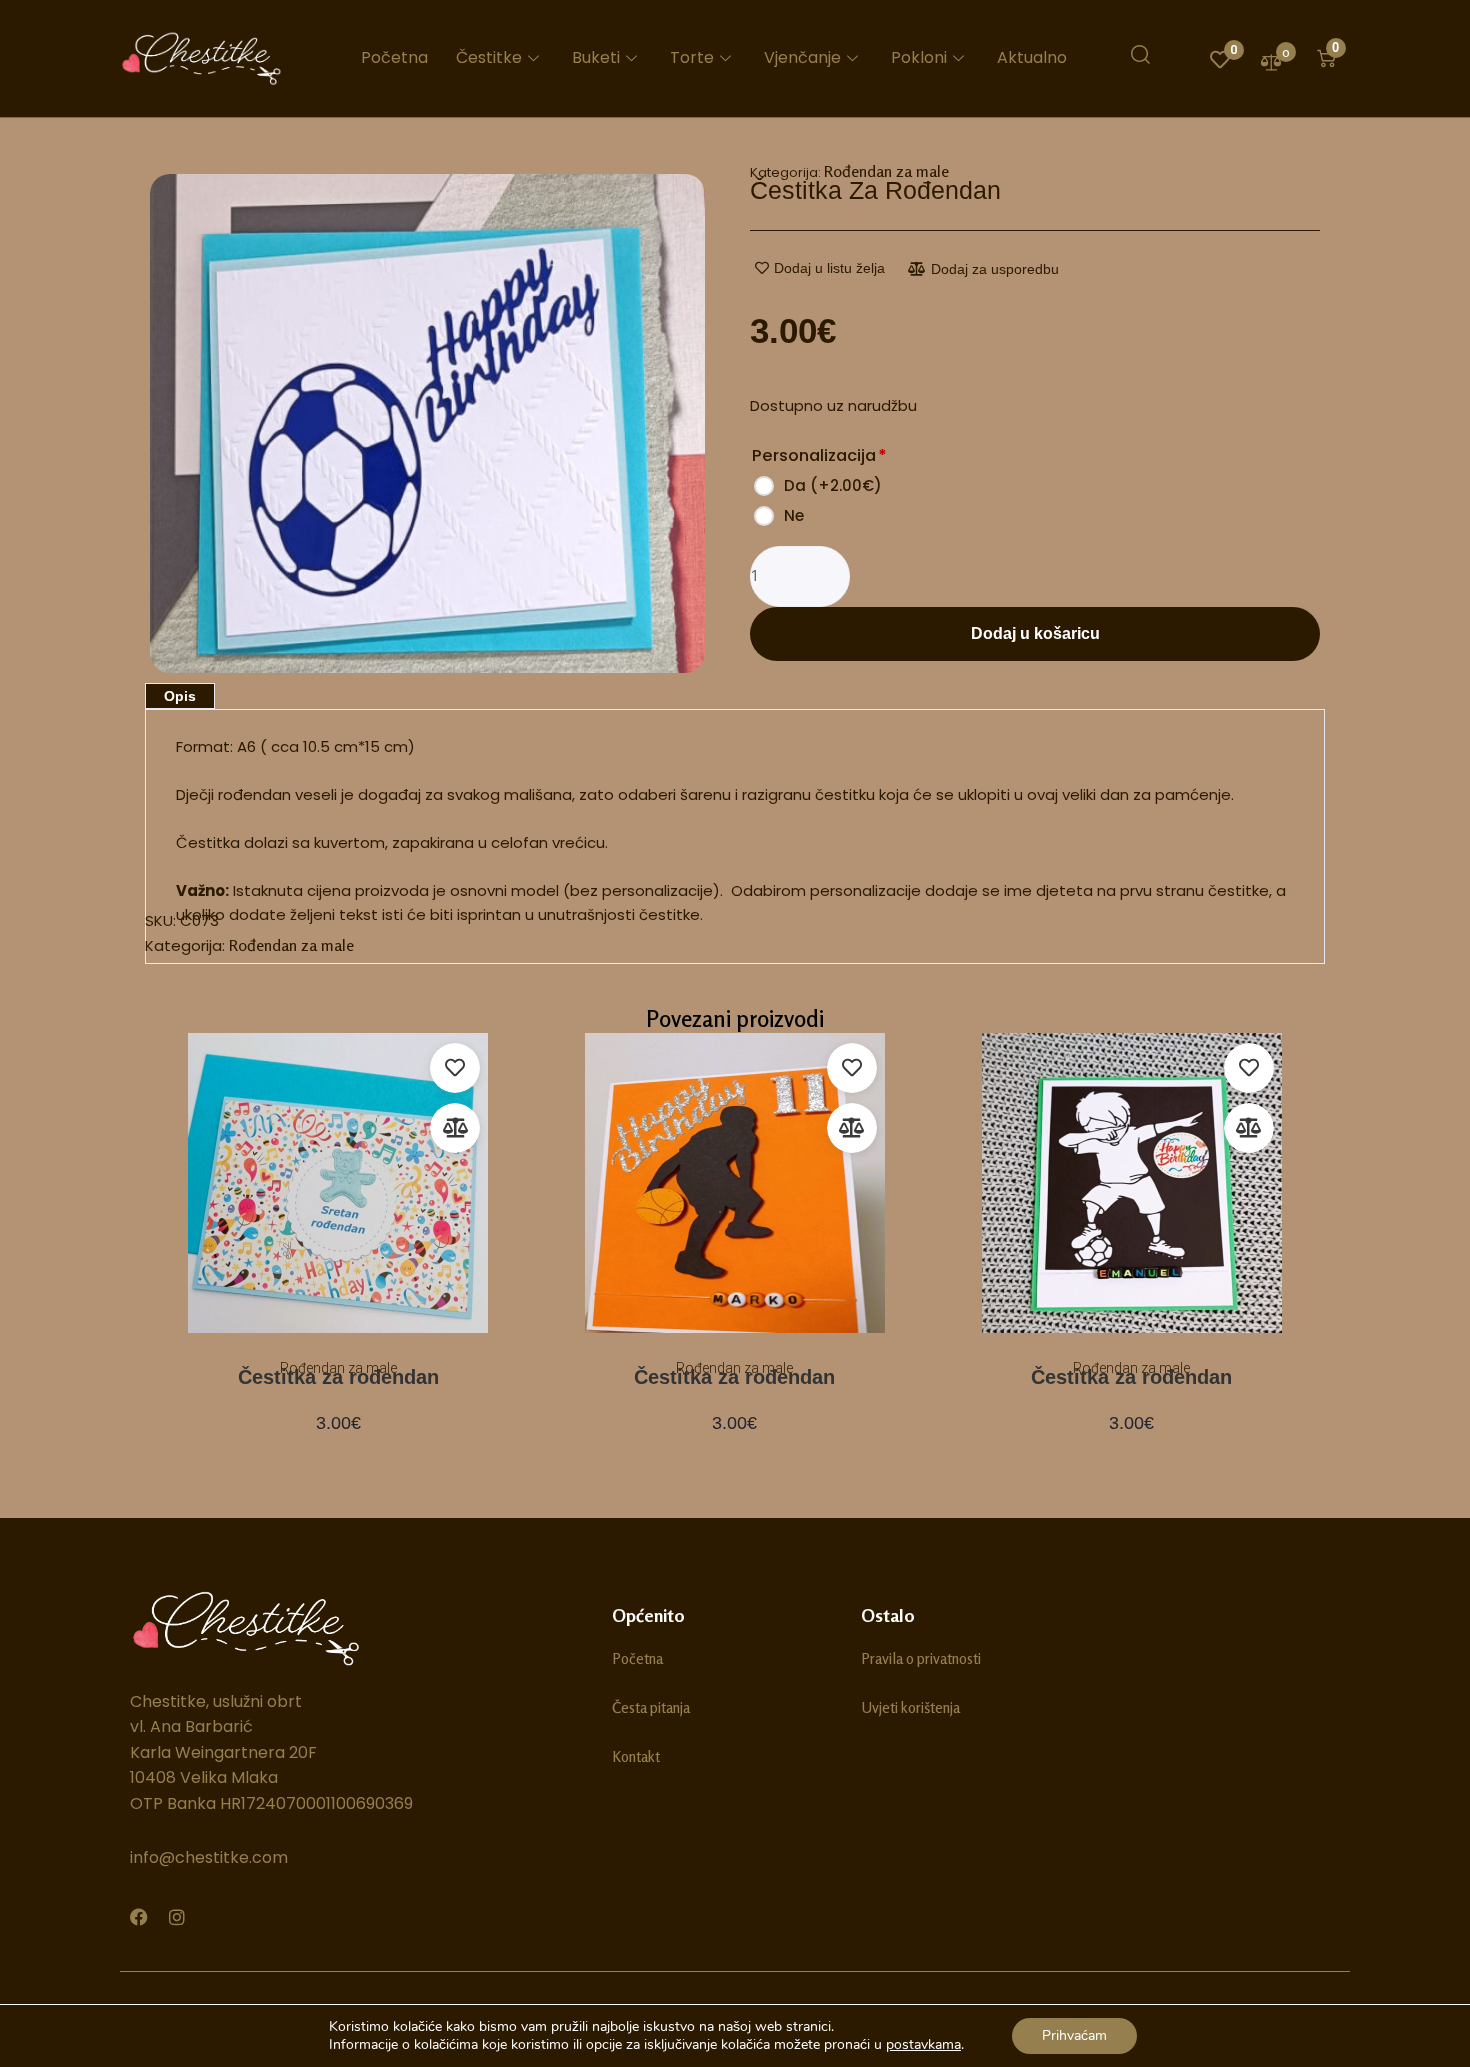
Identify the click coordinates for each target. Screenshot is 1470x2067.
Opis (180, 696)
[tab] (180, 696)
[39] (427, 424)
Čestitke (489, 57)
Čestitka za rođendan (338, 1377)
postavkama (923, 2045)
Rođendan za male (886, 171)
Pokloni (919, 57)
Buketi (596, 57)
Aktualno (1032, 57)
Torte (692, 57)
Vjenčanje (802, 57)
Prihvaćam (1074, 2035)
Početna (394, 57)
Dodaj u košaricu (1035, 633)
